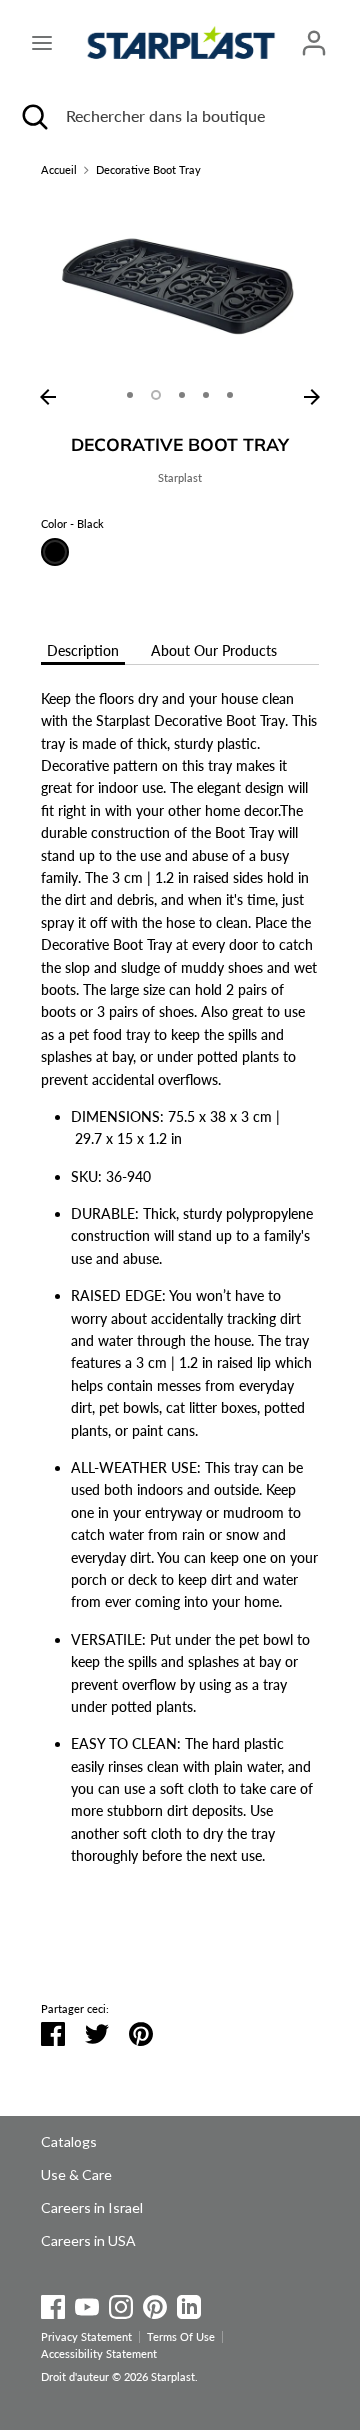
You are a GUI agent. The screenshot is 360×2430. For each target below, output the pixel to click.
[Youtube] (87, 2303)
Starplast (180, 478)
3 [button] (182, 395)
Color (72, 524)
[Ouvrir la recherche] (33, 116)
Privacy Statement (86, 2337)
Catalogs (69, 2141)
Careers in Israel (92, 2207)
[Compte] (314, 33)
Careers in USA (88, 2240)
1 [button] (130, 395)
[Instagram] (121, 2303)
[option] (180, 286)
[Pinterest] (155, 2303)
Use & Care (76, 2174)
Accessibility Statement (99, 2354)
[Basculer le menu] (42, 42)
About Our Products (214, 650)
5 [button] (230, 395)
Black (55, 552)
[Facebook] (53, 2303)
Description (83, 650)
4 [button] (206, 395)
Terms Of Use (181, 2337)
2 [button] (156, 395)
